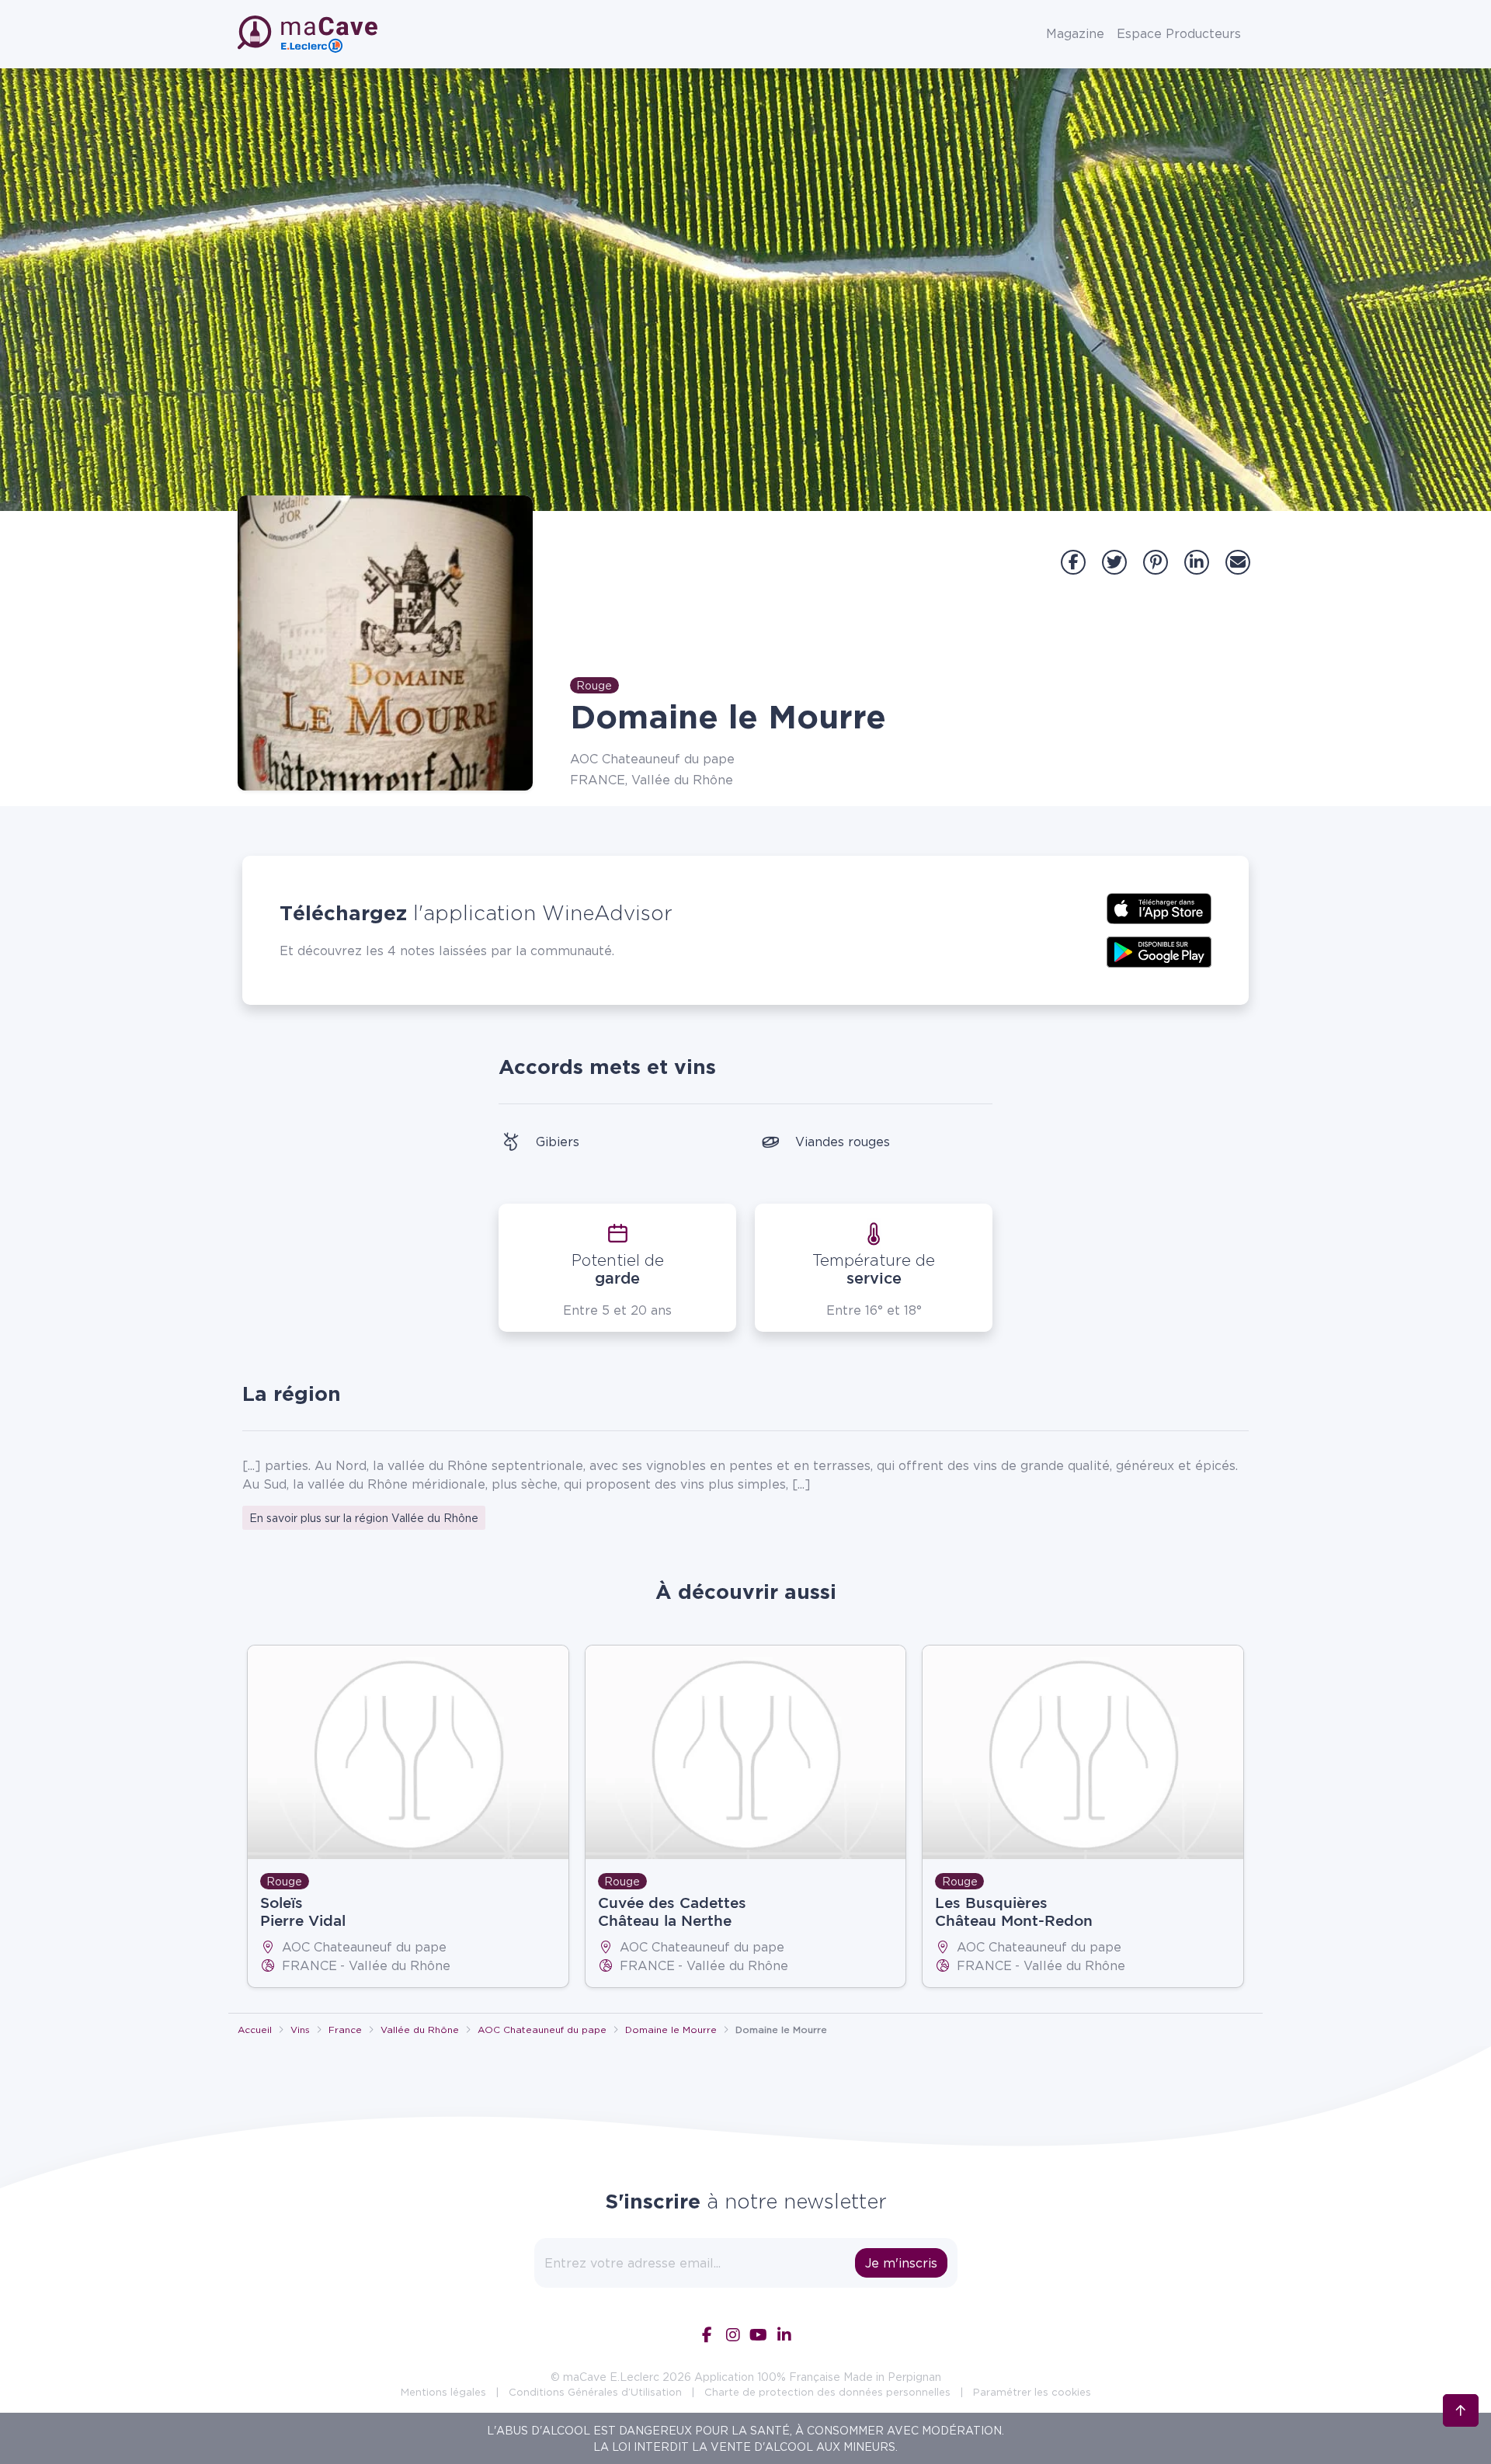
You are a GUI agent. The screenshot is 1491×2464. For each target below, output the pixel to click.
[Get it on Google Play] (1159, 950)
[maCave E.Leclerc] (309, 34)
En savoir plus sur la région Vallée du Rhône (364, 1518)
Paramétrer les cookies (1032, 2392)
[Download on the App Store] (1159, 907)
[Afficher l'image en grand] (385, 643)
